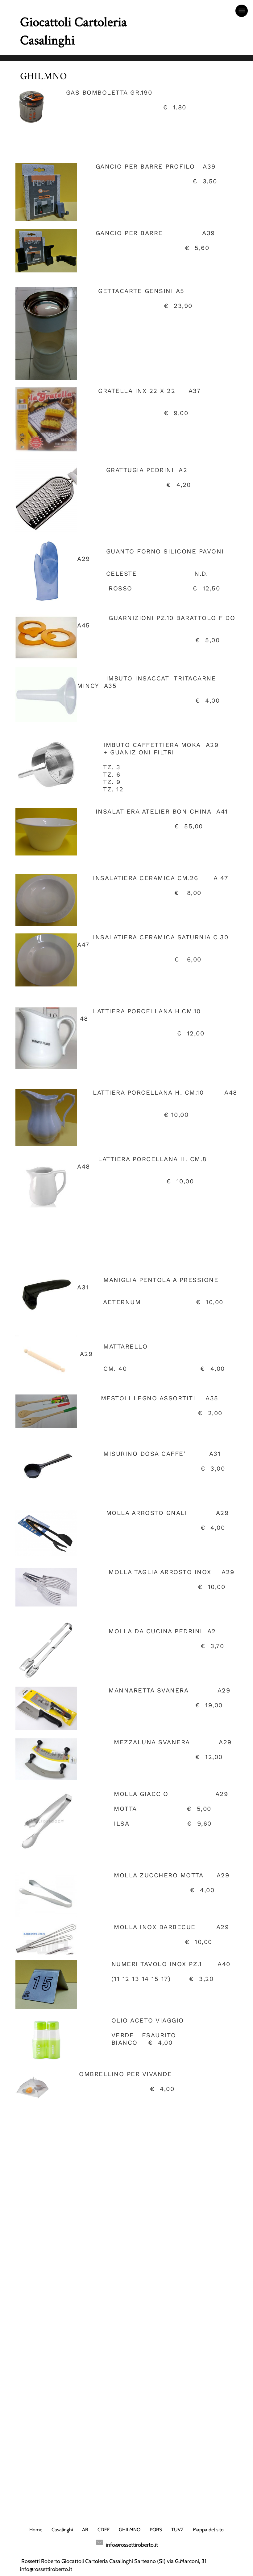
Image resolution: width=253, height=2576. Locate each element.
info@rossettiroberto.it (132, 2545)
